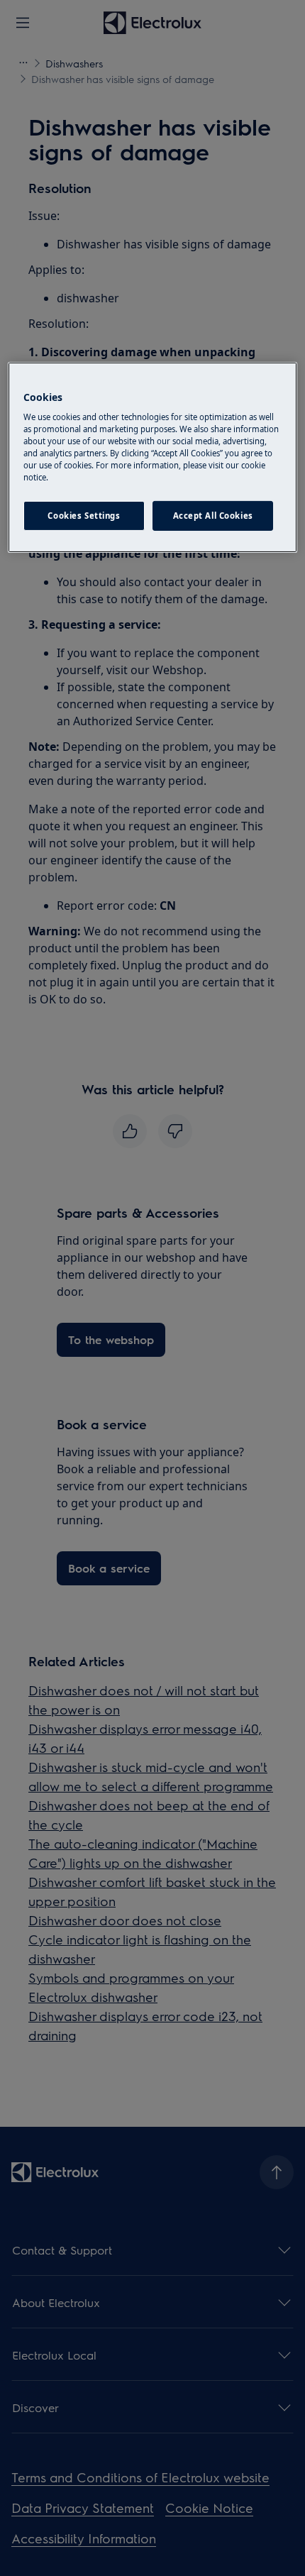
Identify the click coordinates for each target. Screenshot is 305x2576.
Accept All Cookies (213, 516)
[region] (153, 457)
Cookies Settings (84, 516)
